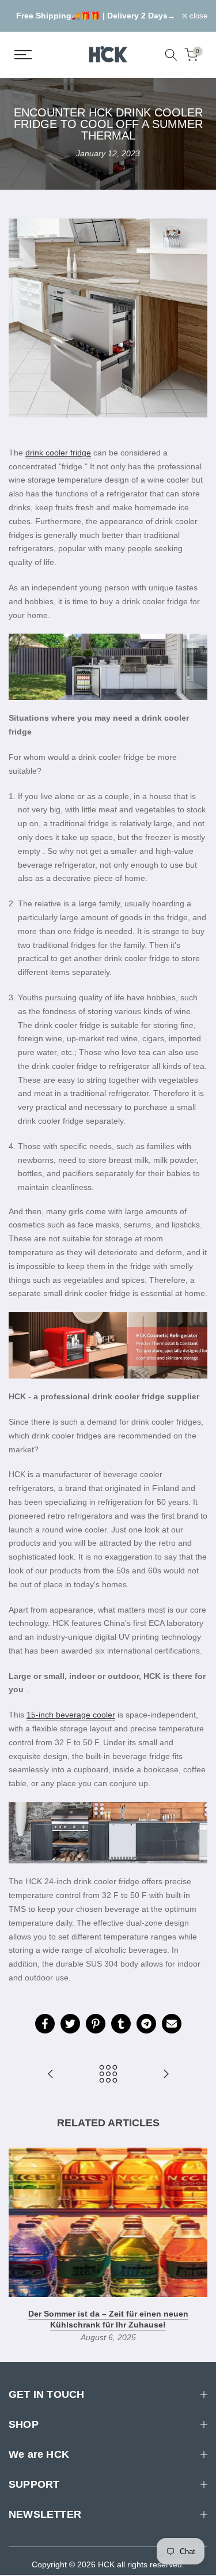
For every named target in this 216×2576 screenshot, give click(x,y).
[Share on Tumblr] (121, 2024)
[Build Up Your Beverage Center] (51, 2075)
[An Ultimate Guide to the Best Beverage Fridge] (166, 2075)
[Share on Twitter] (70, 2024)
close (197, 16)
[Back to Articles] (108, 2075)
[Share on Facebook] (45, 2024)
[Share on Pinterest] (96, 2024)
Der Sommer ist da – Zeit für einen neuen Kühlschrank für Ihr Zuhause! (108, 2319)
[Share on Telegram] (146, 2024)
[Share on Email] (172, 2024)
